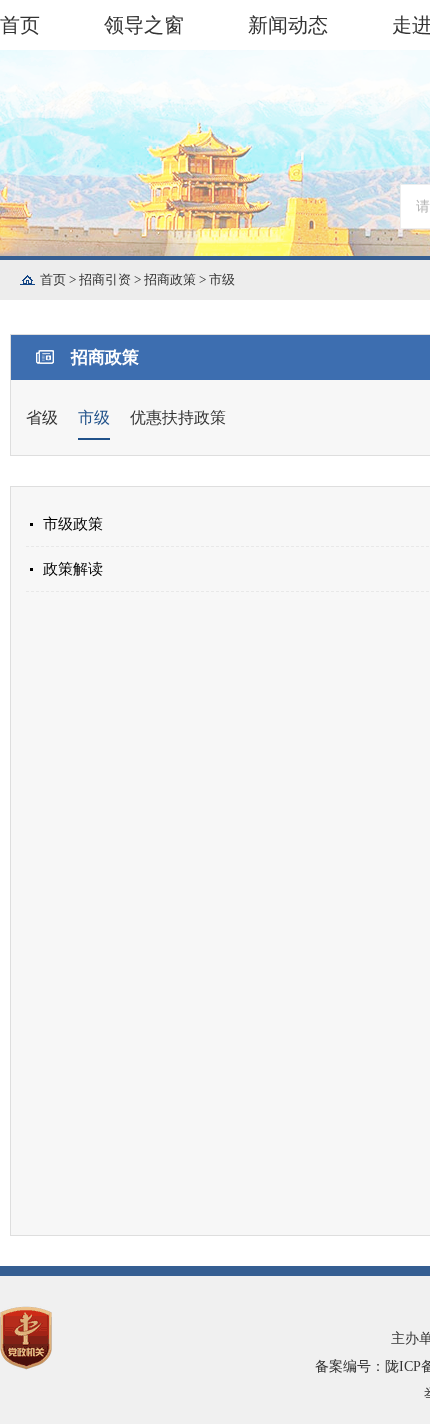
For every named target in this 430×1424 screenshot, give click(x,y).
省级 (42, 417)
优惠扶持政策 (178, 417)
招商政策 (176, 279)
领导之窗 (144, 25)
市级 (222, 279)
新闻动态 (288, 25)
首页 (20, 25)
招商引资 (111, 279)
